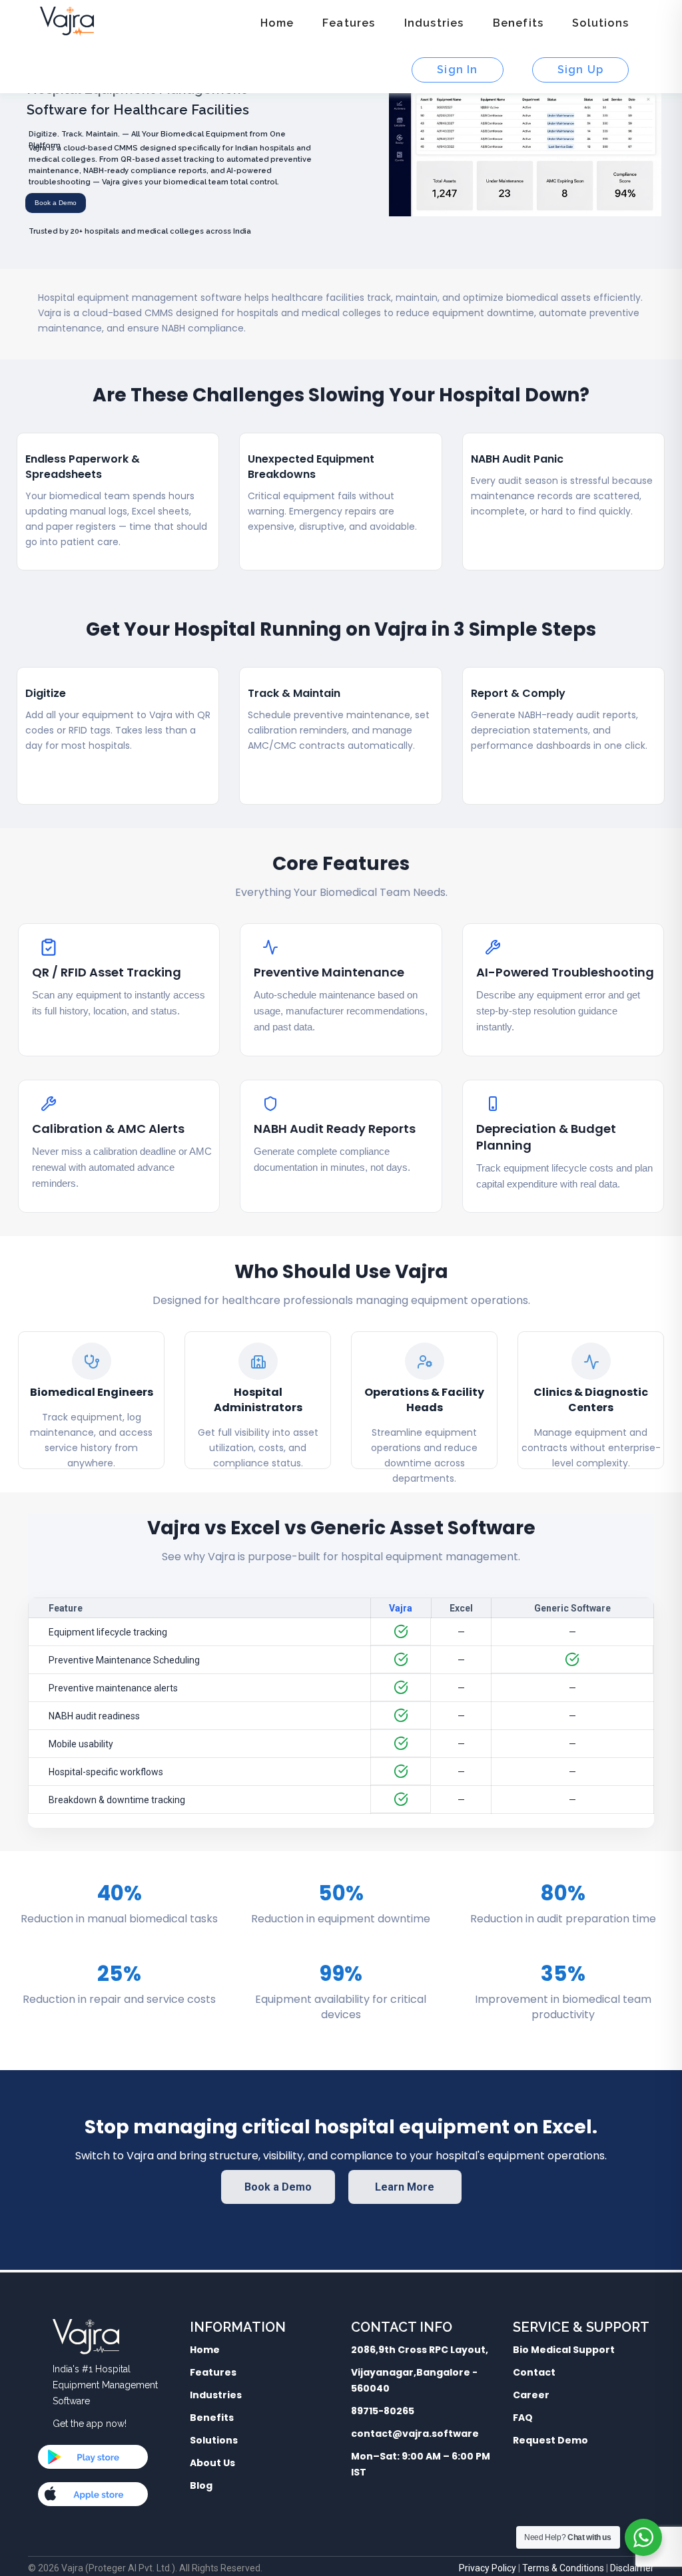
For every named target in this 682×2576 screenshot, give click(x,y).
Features (349, 23)
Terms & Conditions (563, 2568)
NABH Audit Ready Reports (335, 1129)
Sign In (457, 70)
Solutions (600, 23)
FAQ (523, 2418)
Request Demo (550, 2440)
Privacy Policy (488, 2568)
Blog (201, 2485)
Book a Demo (278, 2187)
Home (277, 23)
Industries (434, 23)
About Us (212, 2463)
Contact (534, 2372)
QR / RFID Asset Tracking (107, 972)
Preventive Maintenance (329, 972)
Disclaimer (632, 2568)
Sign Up (580, 70)
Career (531, 2395)
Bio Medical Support (564, 2350)
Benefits (518, 23)
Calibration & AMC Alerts (108, 1129)
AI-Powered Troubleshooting (565, 972)
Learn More (405, 2187)
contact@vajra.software (415, 2434)
